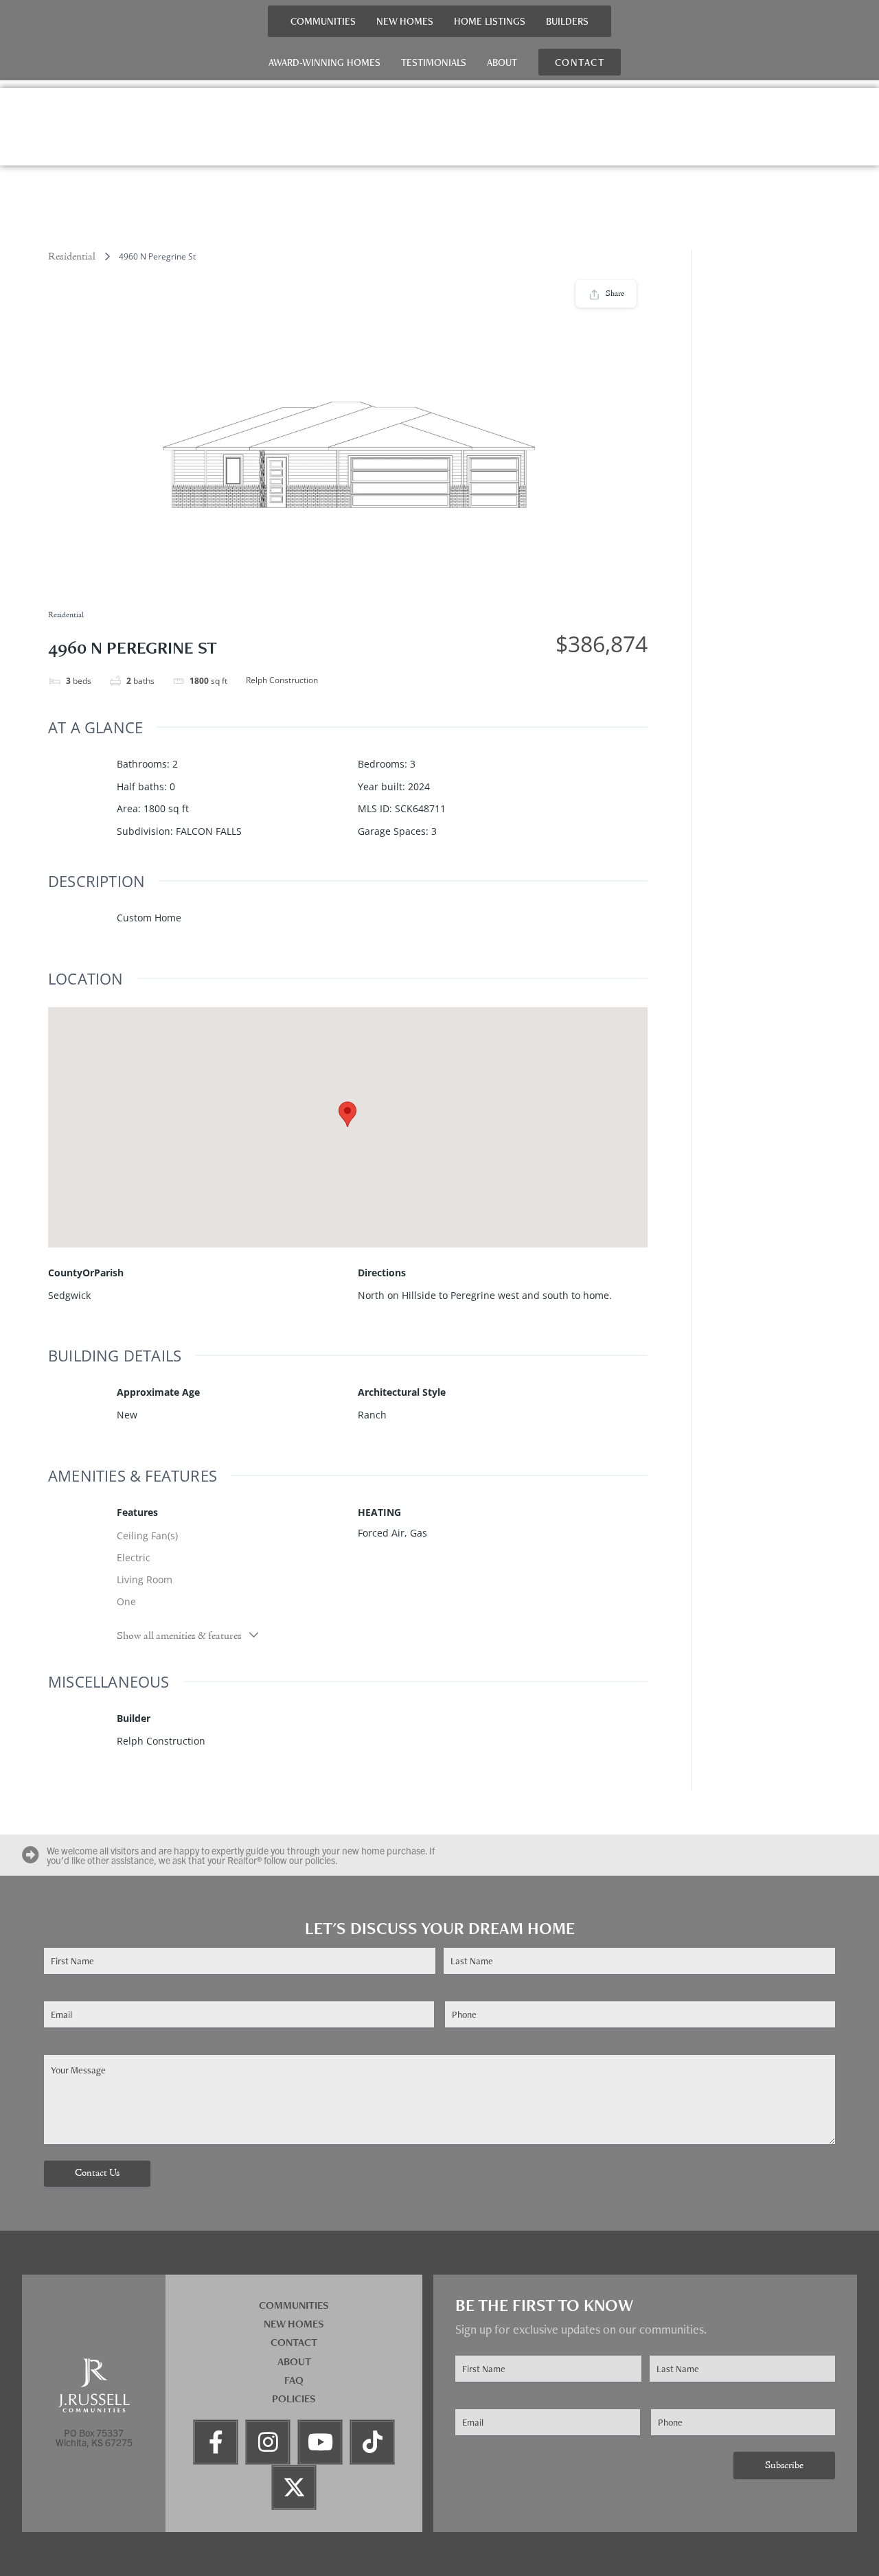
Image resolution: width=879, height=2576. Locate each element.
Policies (294, 2399)
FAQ (294, 2380)
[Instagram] (268, 2442)
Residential (72, 257)
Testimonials (434, 62)
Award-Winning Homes (324, 62)
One (126, 1601)
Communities (323, 21)
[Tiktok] (372, 2442)
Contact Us (97, 2173)
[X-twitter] (294, 2487)
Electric (134, 1557)
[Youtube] (320, 2442)
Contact (294, 2342)
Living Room (145, 1579)
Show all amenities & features (179, 1636)
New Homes (405, 21)
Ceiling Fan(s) (147, 1536)
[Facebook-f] (216, 2442)
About (502, 62)
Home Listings (490, 21)
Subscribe (784, 2466)
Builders (567, 21)
